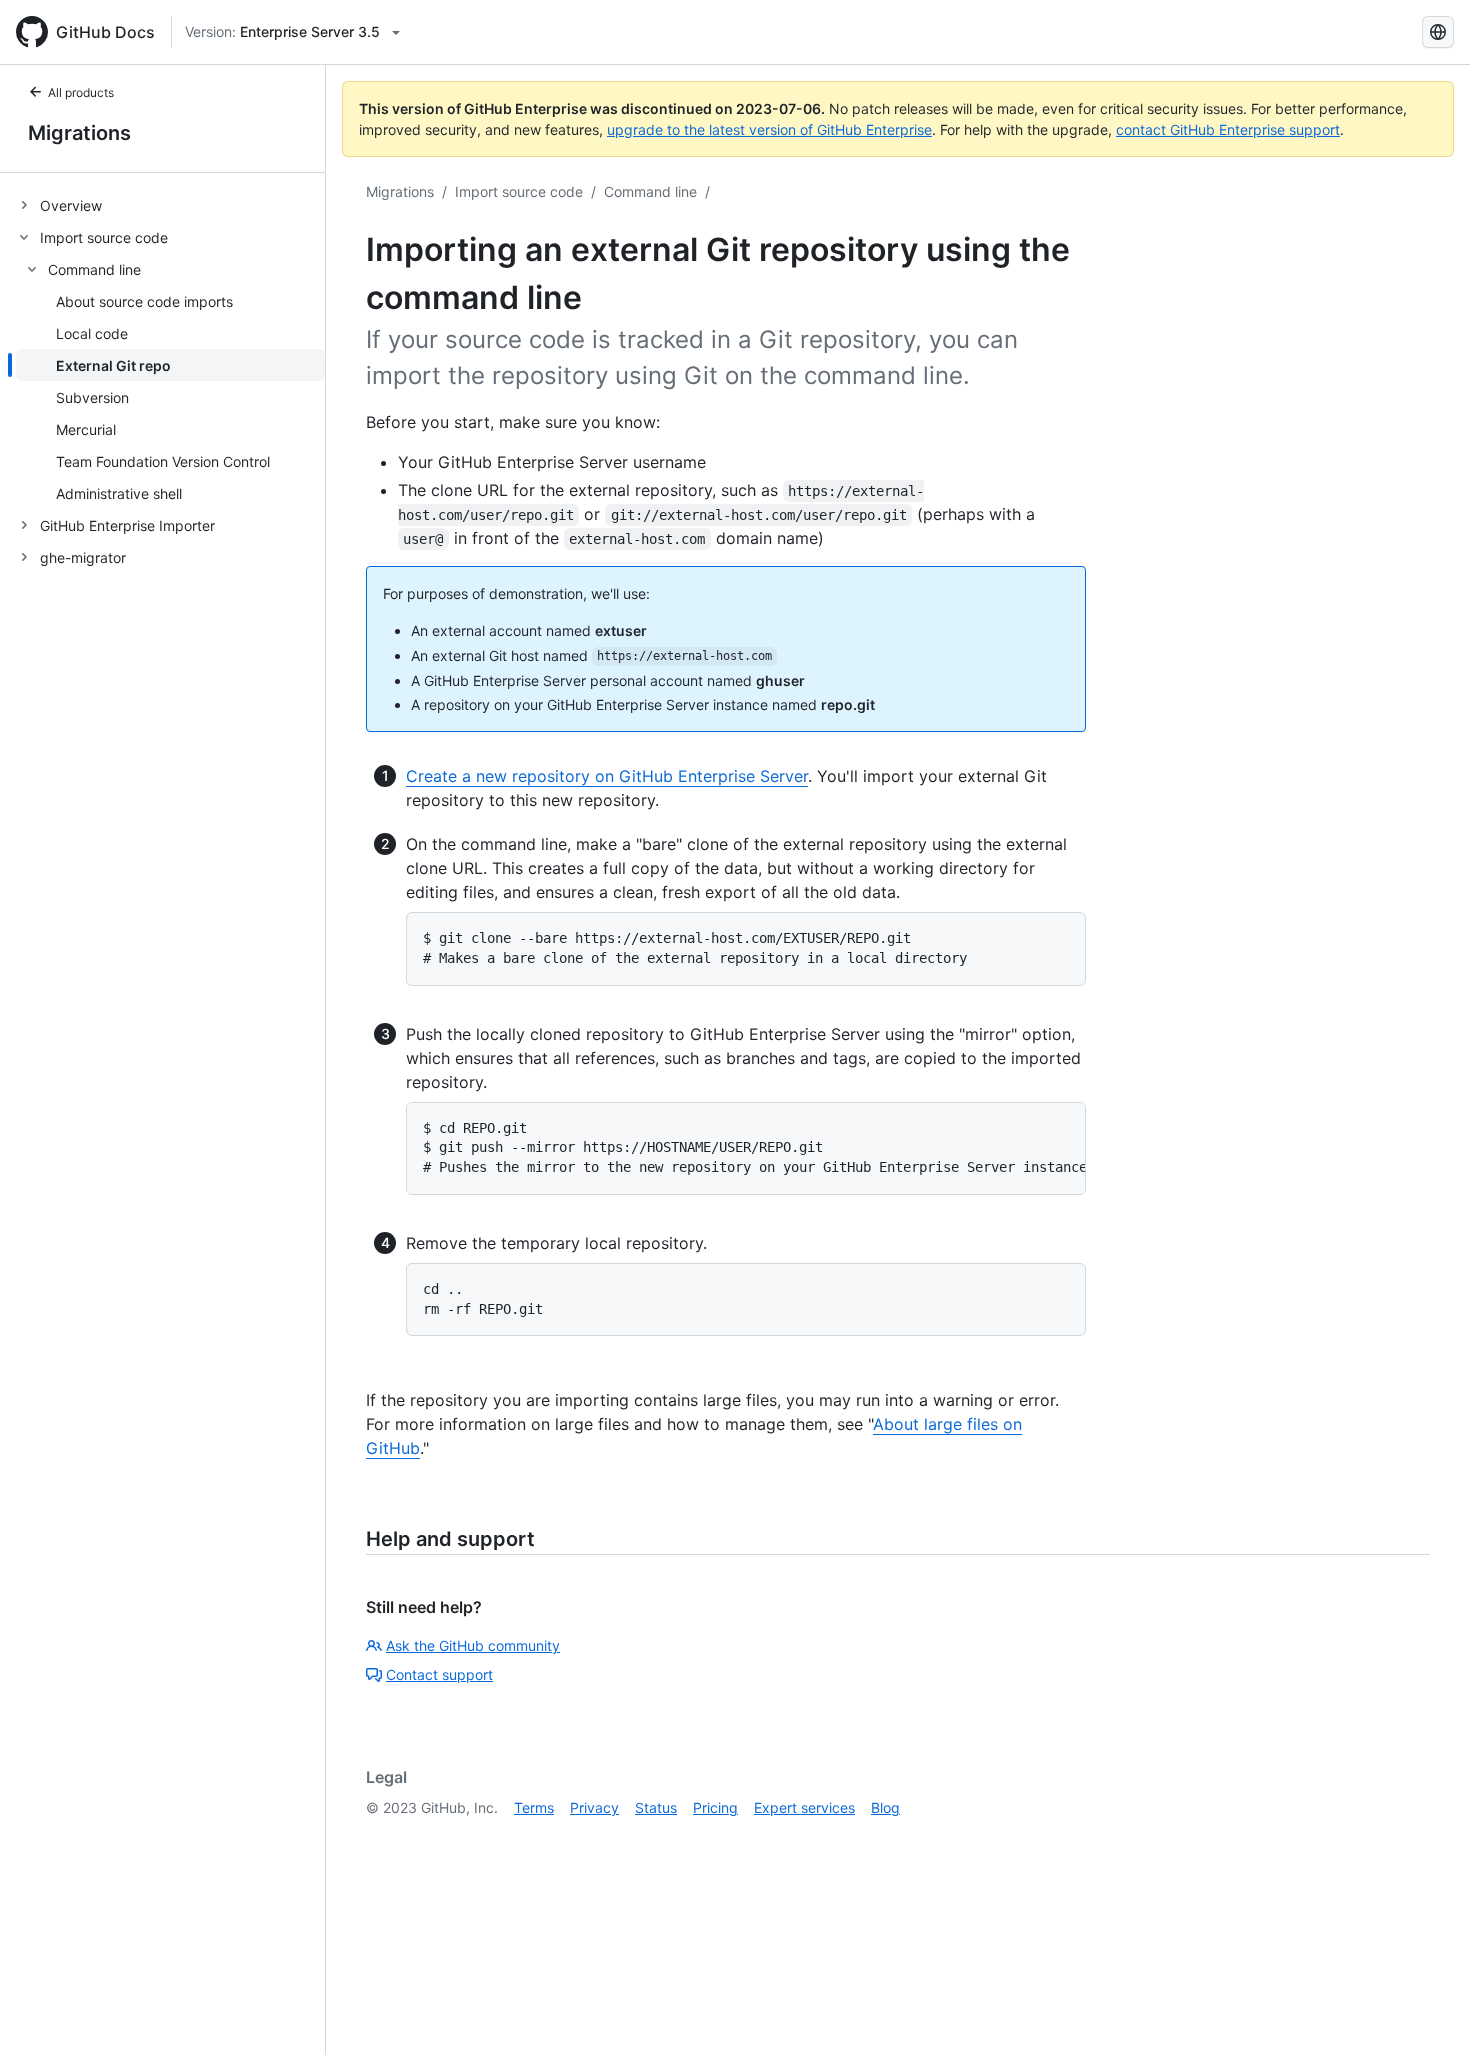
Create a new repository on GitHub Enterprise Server (607, 776)
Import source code (519, 191)
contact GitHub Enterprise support (1228, 129)
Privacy (594, 1807)
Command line (650, 191)
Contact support (439, 1674)
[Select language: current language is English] (1438, 32)
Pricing (715, 1807)
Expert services (804, 1807)
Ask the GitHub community (473, 1645)
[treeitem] (170, 205)
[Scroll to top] (1426, 2011)
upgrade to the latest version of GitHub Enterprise (769, 129)
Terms (534, 1807)
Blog (885, 1807)
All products (81, 92)
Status (656, 1807)
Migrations (79, 133)
